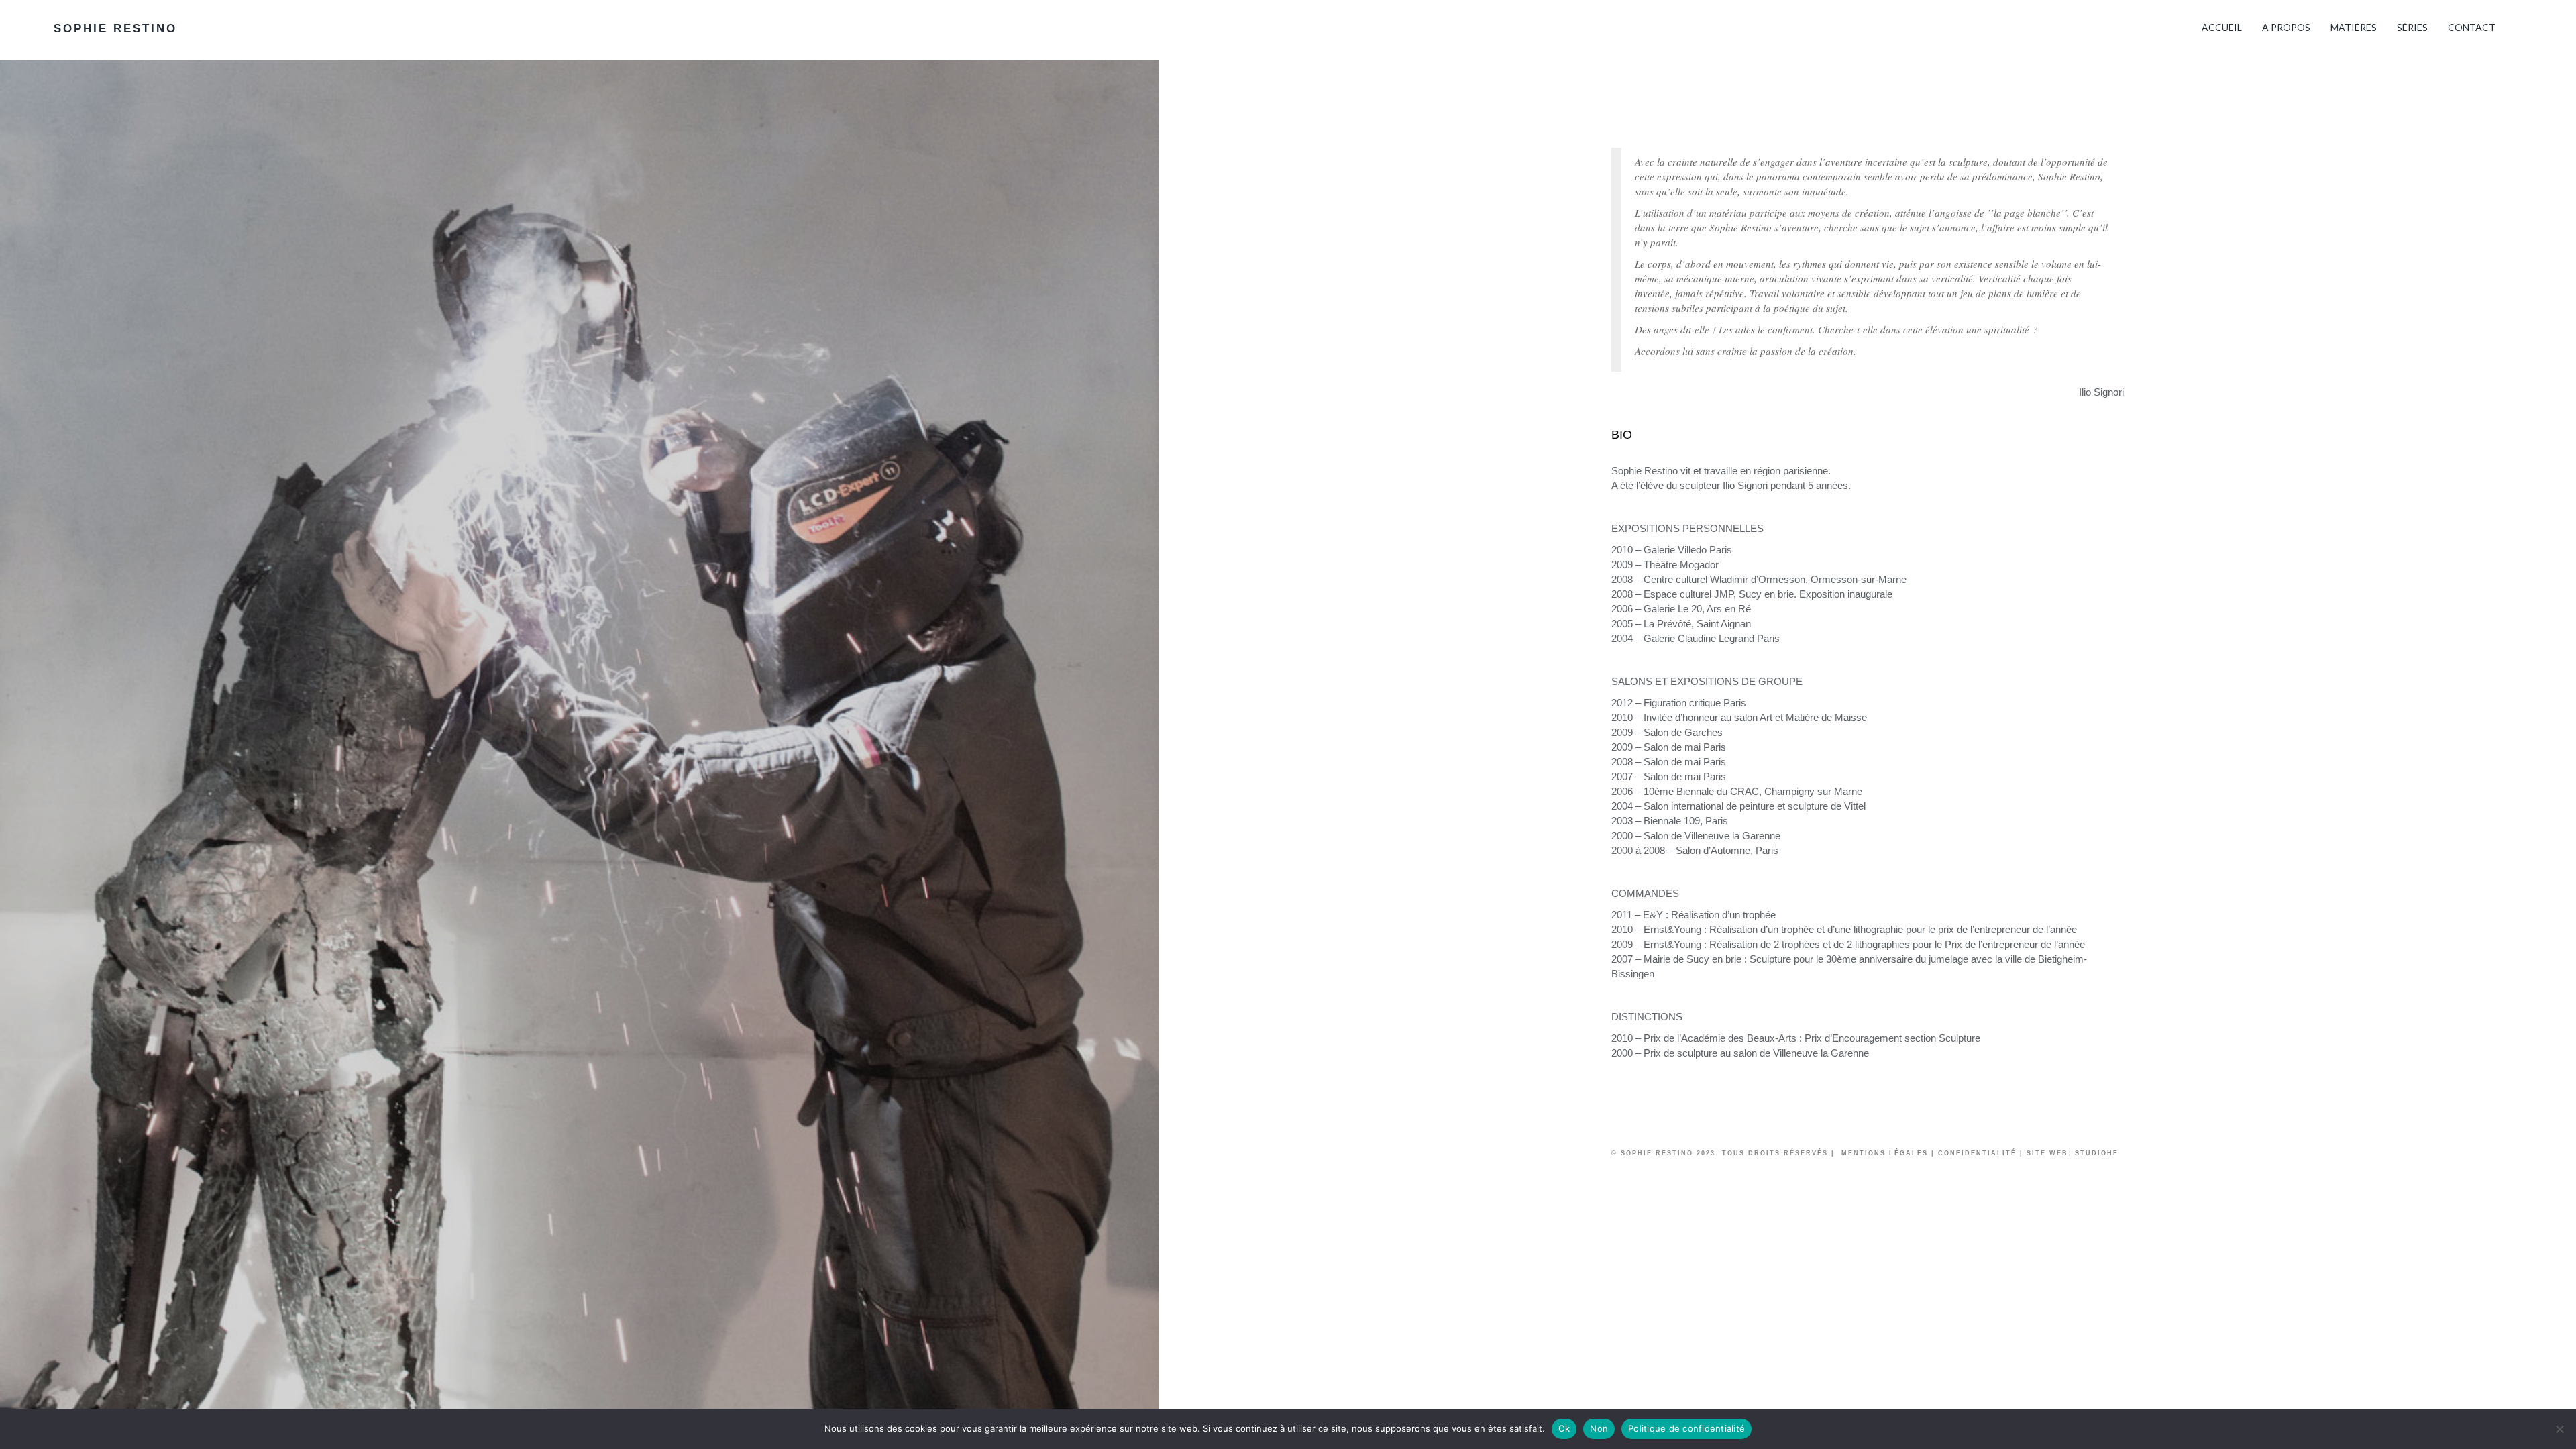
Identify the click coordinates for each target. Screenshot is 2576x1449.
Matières (2354, 27)
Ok (1564, 1428)
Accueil (2222, 27)
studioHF (2097, 1153)
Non (1599, 1428)
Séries (2412, 27)
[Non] (2559, 1429)
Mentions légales (1883, 1153)
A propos (2286, 27)
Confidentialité (1977, 1153)
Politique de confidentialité (1686, 1428)
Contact (2472, 27)
